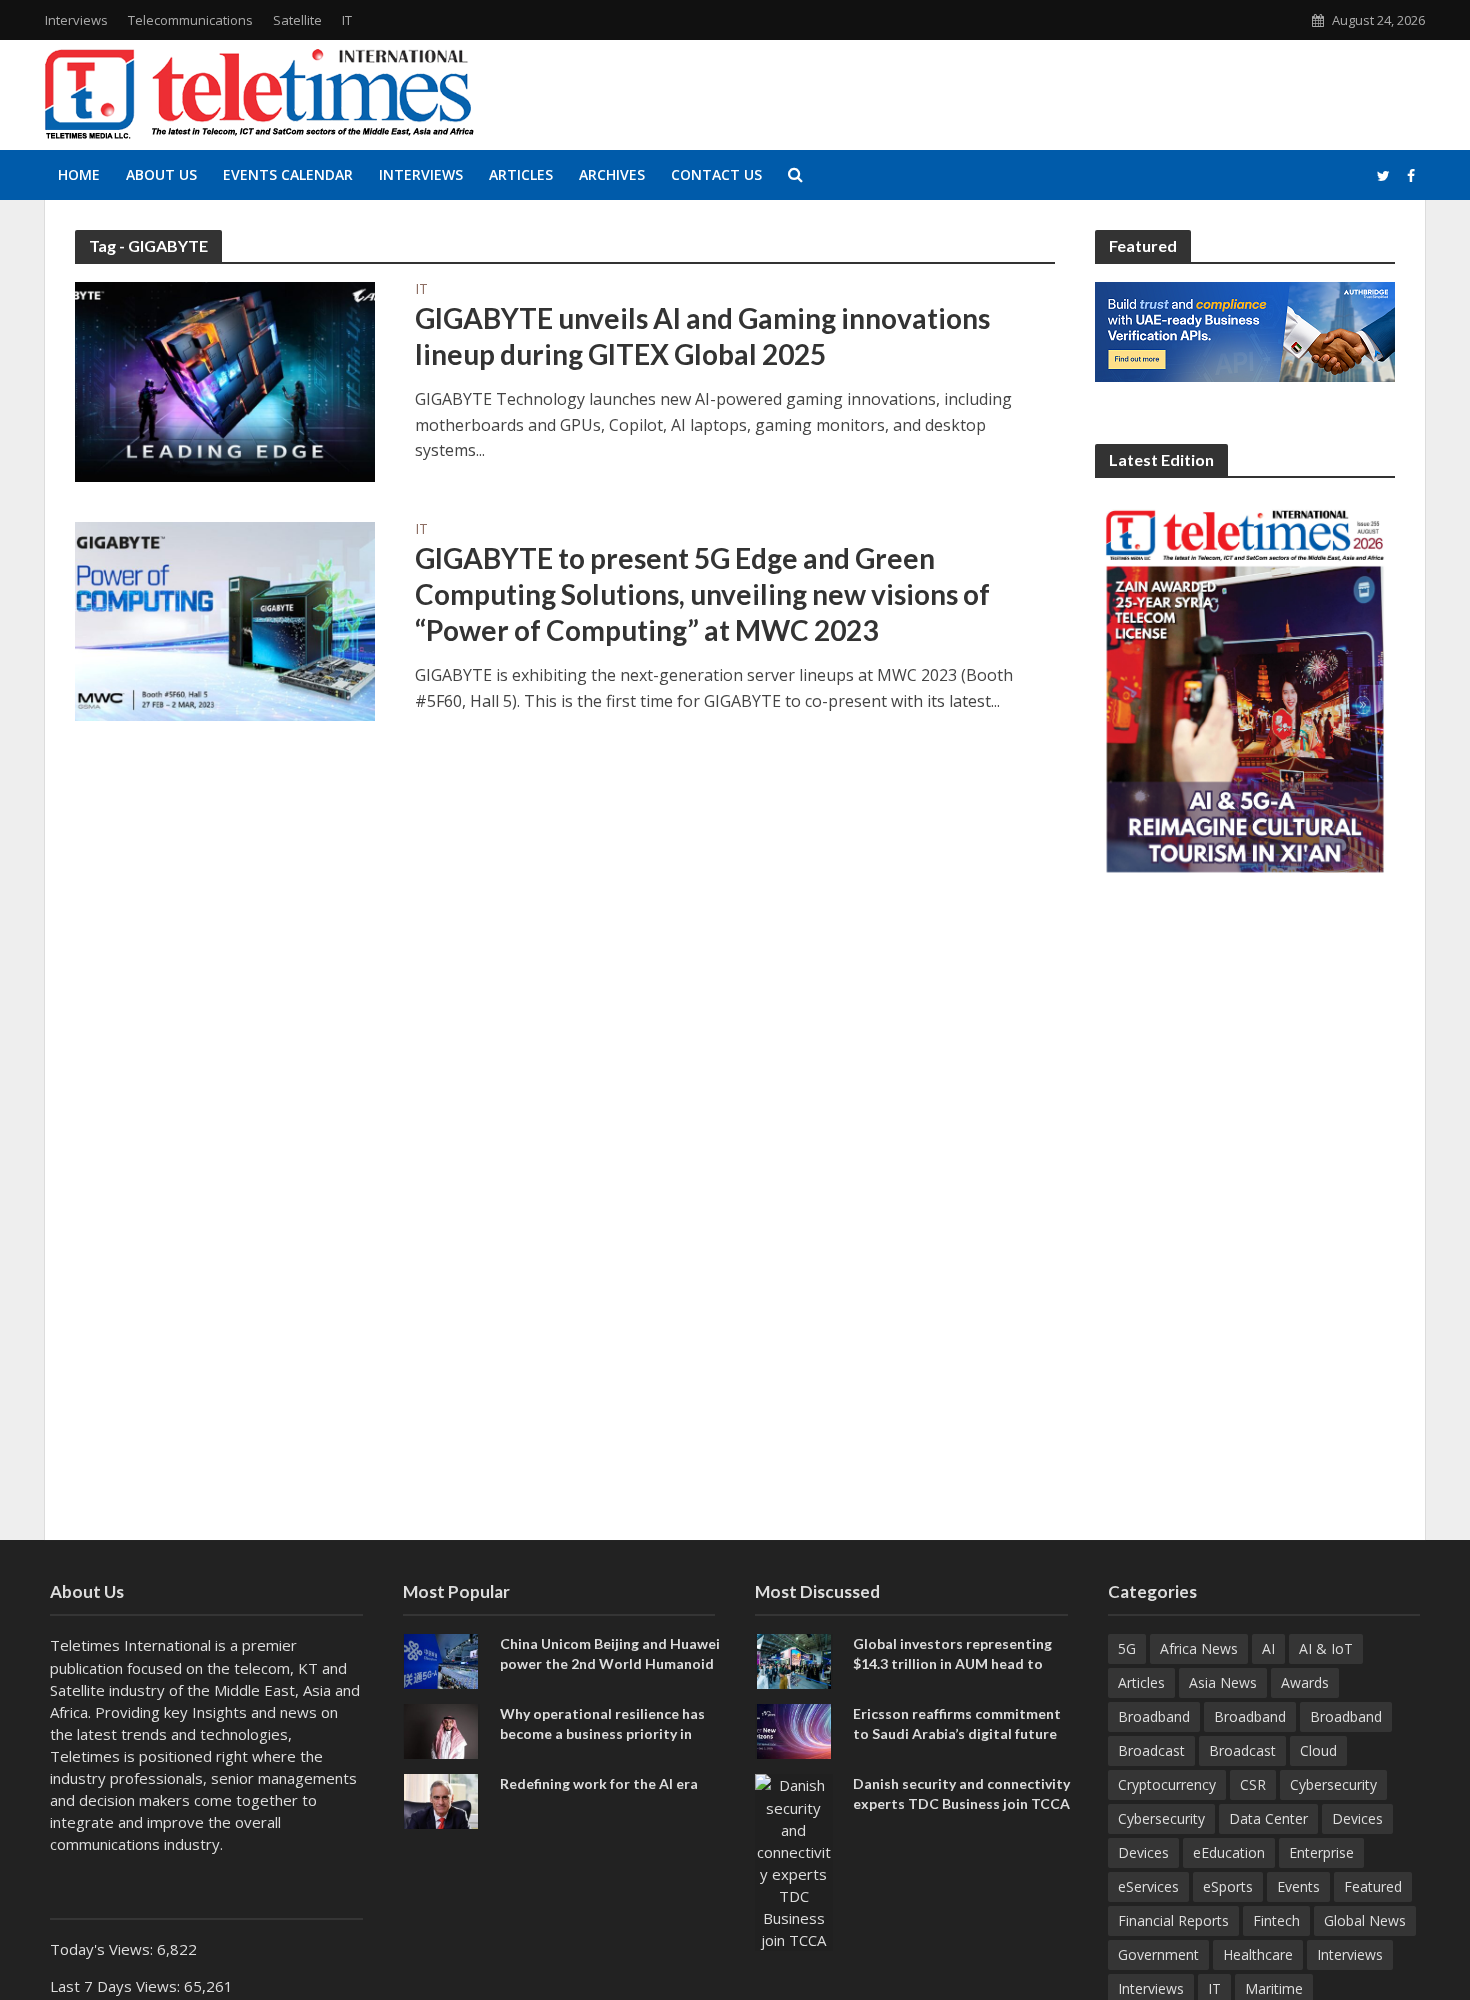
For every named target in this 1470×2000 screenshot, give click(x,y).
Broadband (1154, 1716)
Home (79, 174)
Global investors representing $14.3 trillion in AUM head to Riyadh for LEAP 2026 (952, 1662)
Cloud (1318, 1750)
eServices (1148, 1886)
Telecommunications (190, 20)
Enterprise (1321, 1852)
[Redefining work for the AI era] (441, 1800)
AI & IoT (1326, 1648)
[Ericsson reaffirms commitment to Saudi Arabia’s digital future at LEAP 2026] (794, 1730)
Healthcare (1258, 1954)
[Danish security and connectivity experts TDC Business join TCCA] (794, 1861)
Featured (1373, 1886)
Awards (1305, 1682)
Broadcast (1151, 1750)
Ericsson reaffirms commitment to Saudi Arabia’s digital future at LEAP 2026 (957, 1732)
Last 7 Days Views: (117, 1986)
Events (1298, 1886)
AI (1268, 1648)
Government (1158, 1954)
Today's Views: (103, 1949)
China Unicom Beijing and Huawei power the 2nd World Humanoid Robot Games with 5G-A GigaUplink (610, 1672)
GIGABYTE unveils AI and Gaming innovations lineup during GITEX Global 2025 (702, 336)
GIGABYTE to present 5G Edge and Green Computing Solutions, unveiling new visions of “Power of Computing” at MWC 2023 (702, 594)
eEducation (1229, 1852)
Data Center (1268, 1818)
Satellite (297, 20)
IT (347, 20)
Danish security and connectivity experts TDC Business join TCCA (961, 1793)
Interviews (76, 20)
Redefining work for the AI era (599, 1783)
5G (1127, 1648)
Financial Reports (1173, 1920)
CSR (1253, 1784)
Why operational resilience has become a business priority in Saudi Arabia (602, 1732)
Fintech (1276, 1920)
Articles (521, 174)
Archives (612, 174)
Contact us (716, 174)
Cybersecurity (1333, 1784)
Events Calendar (288, 174)
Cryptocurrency (1167, 1784)
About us (161, 174)
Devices (1357, 1818)
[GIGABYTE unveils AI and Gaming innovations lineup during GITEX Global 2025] (225, 380)
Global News (1365, 1920)
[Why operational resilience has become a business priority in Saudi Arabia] (441, 1730)
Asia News (1223, 1682)
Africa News (1199, 1648)
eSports (1228, 1886)
